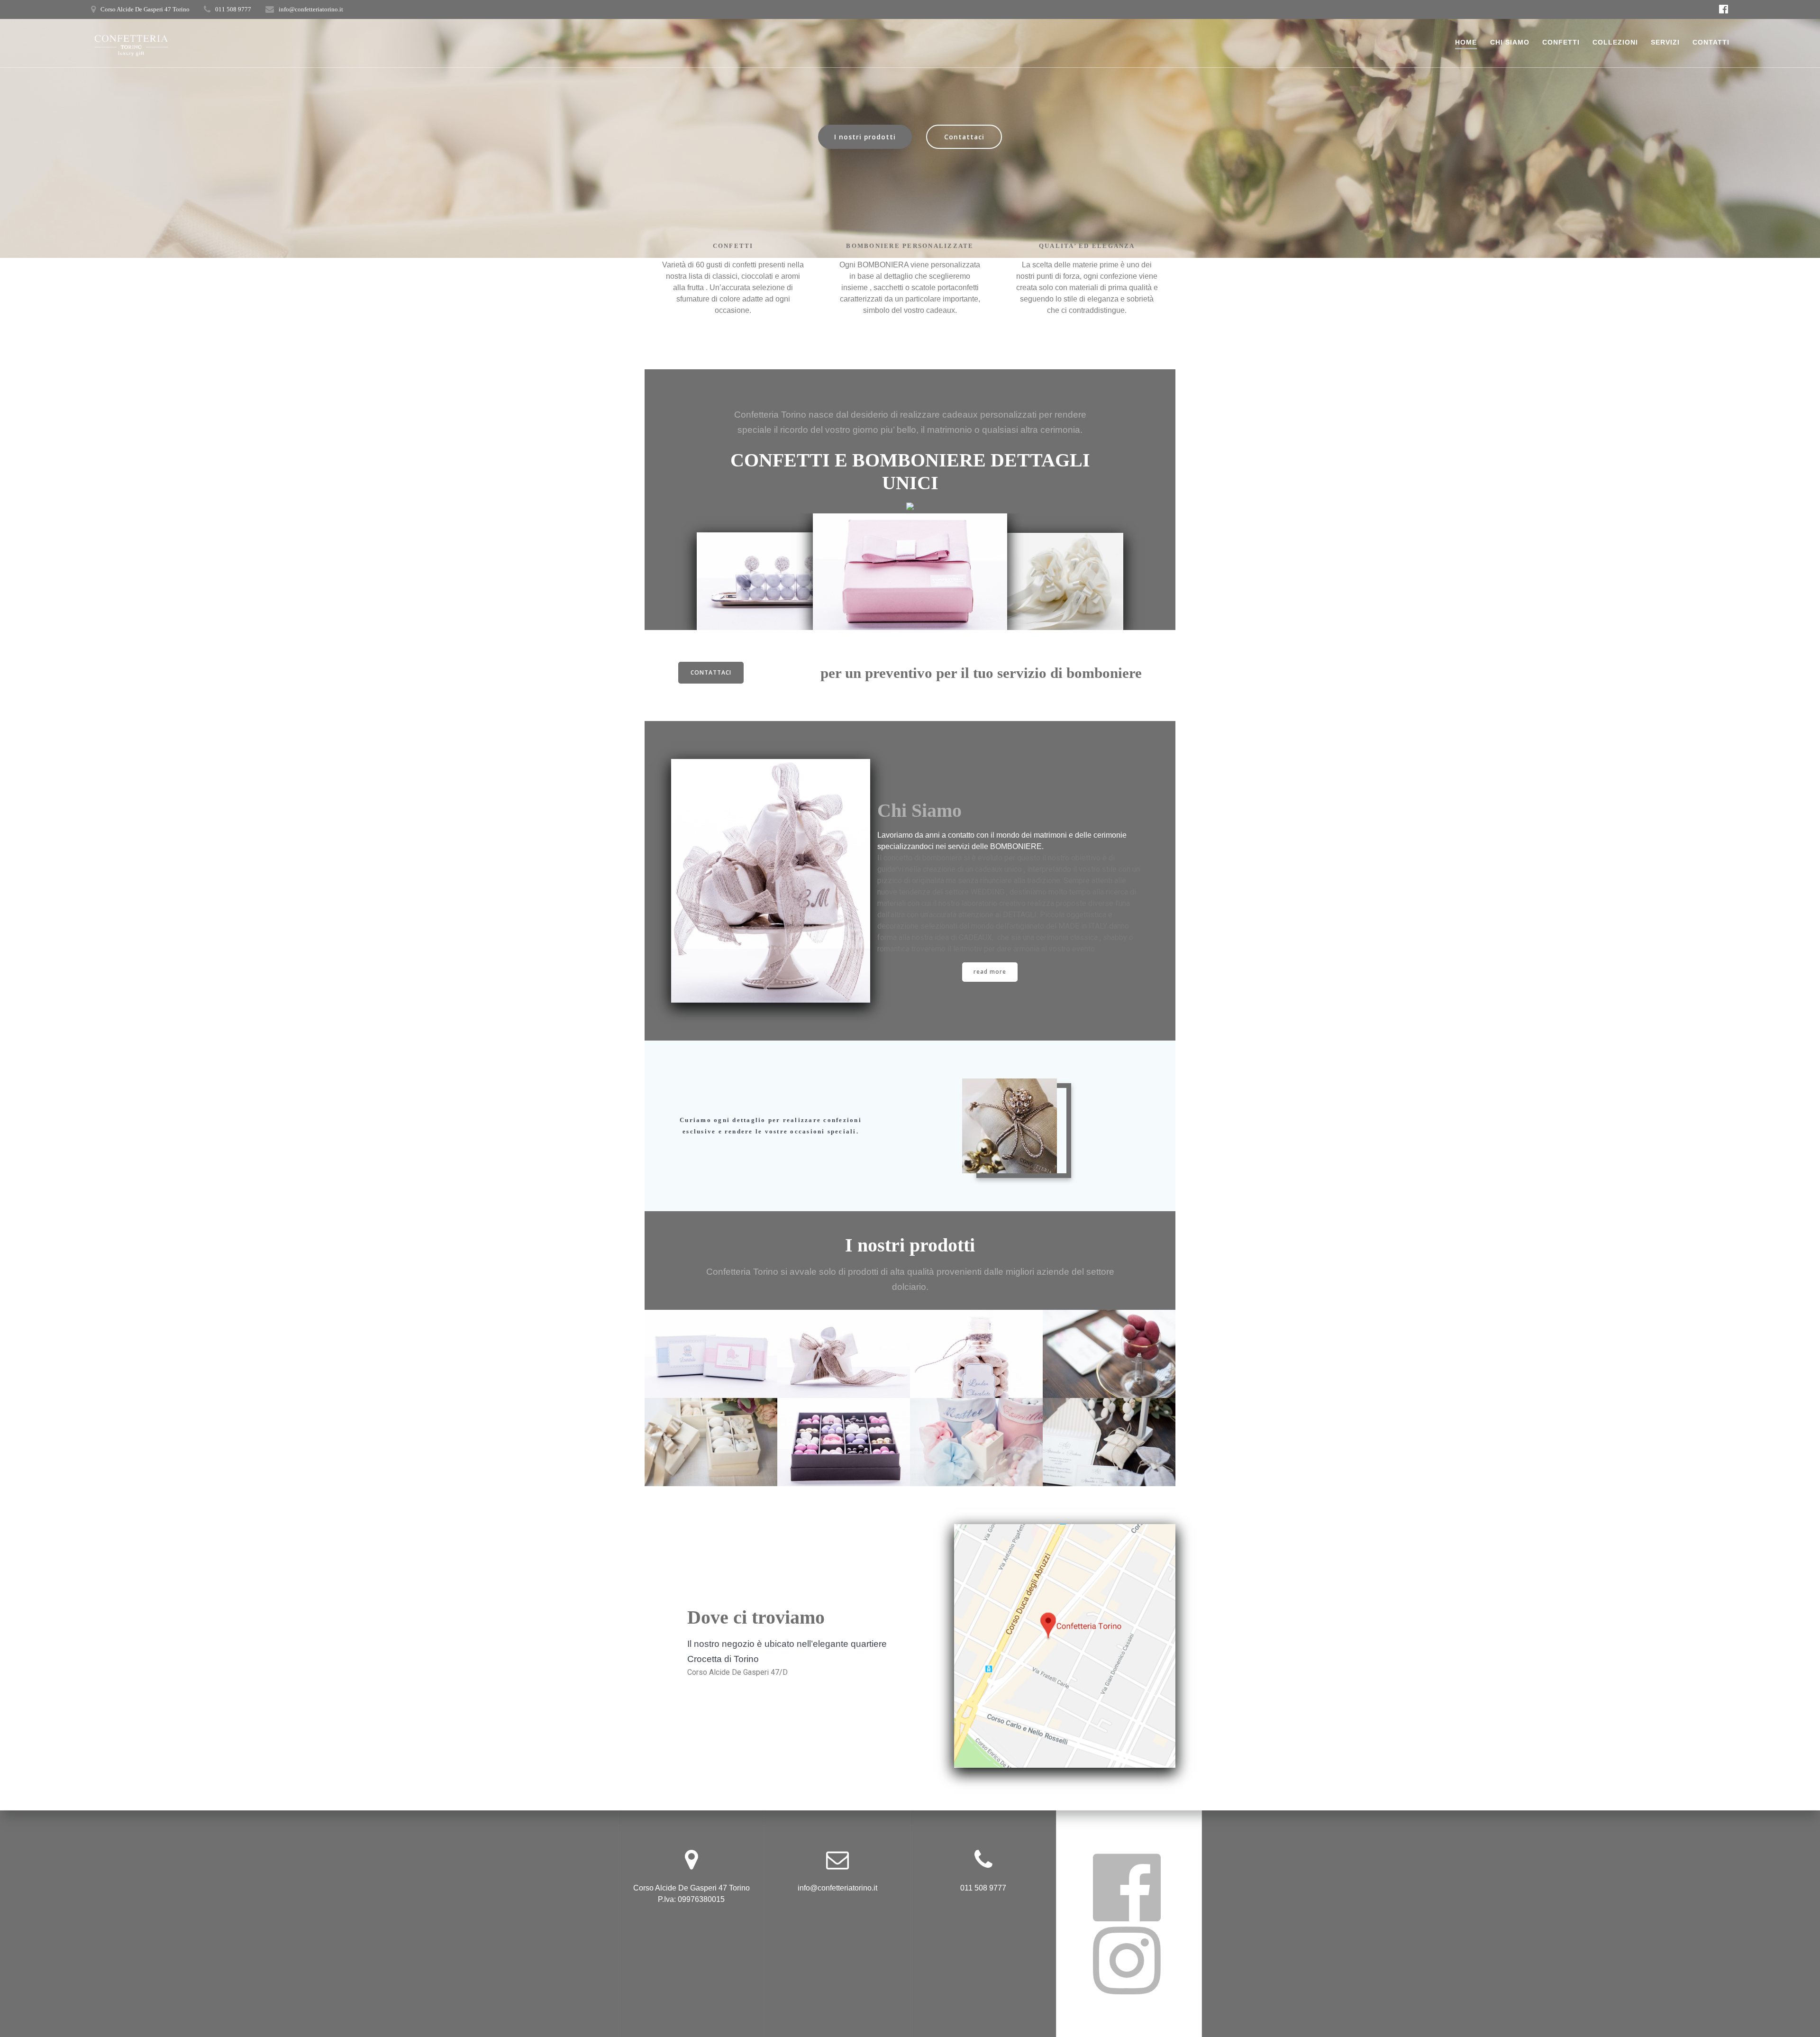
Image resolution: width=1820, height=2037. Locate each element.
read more (990, 972)
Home (1466, 42)
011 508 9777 (233, 9)
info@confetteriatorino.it (311, 9)
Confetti (1561, 42)
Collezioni (1615, 42)
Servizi (1665, 42)
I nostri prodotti (865, 137)
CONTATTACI (711, 672)
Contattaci (964, 137)
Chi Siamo (1510, 42)
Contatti (1711, 42)
